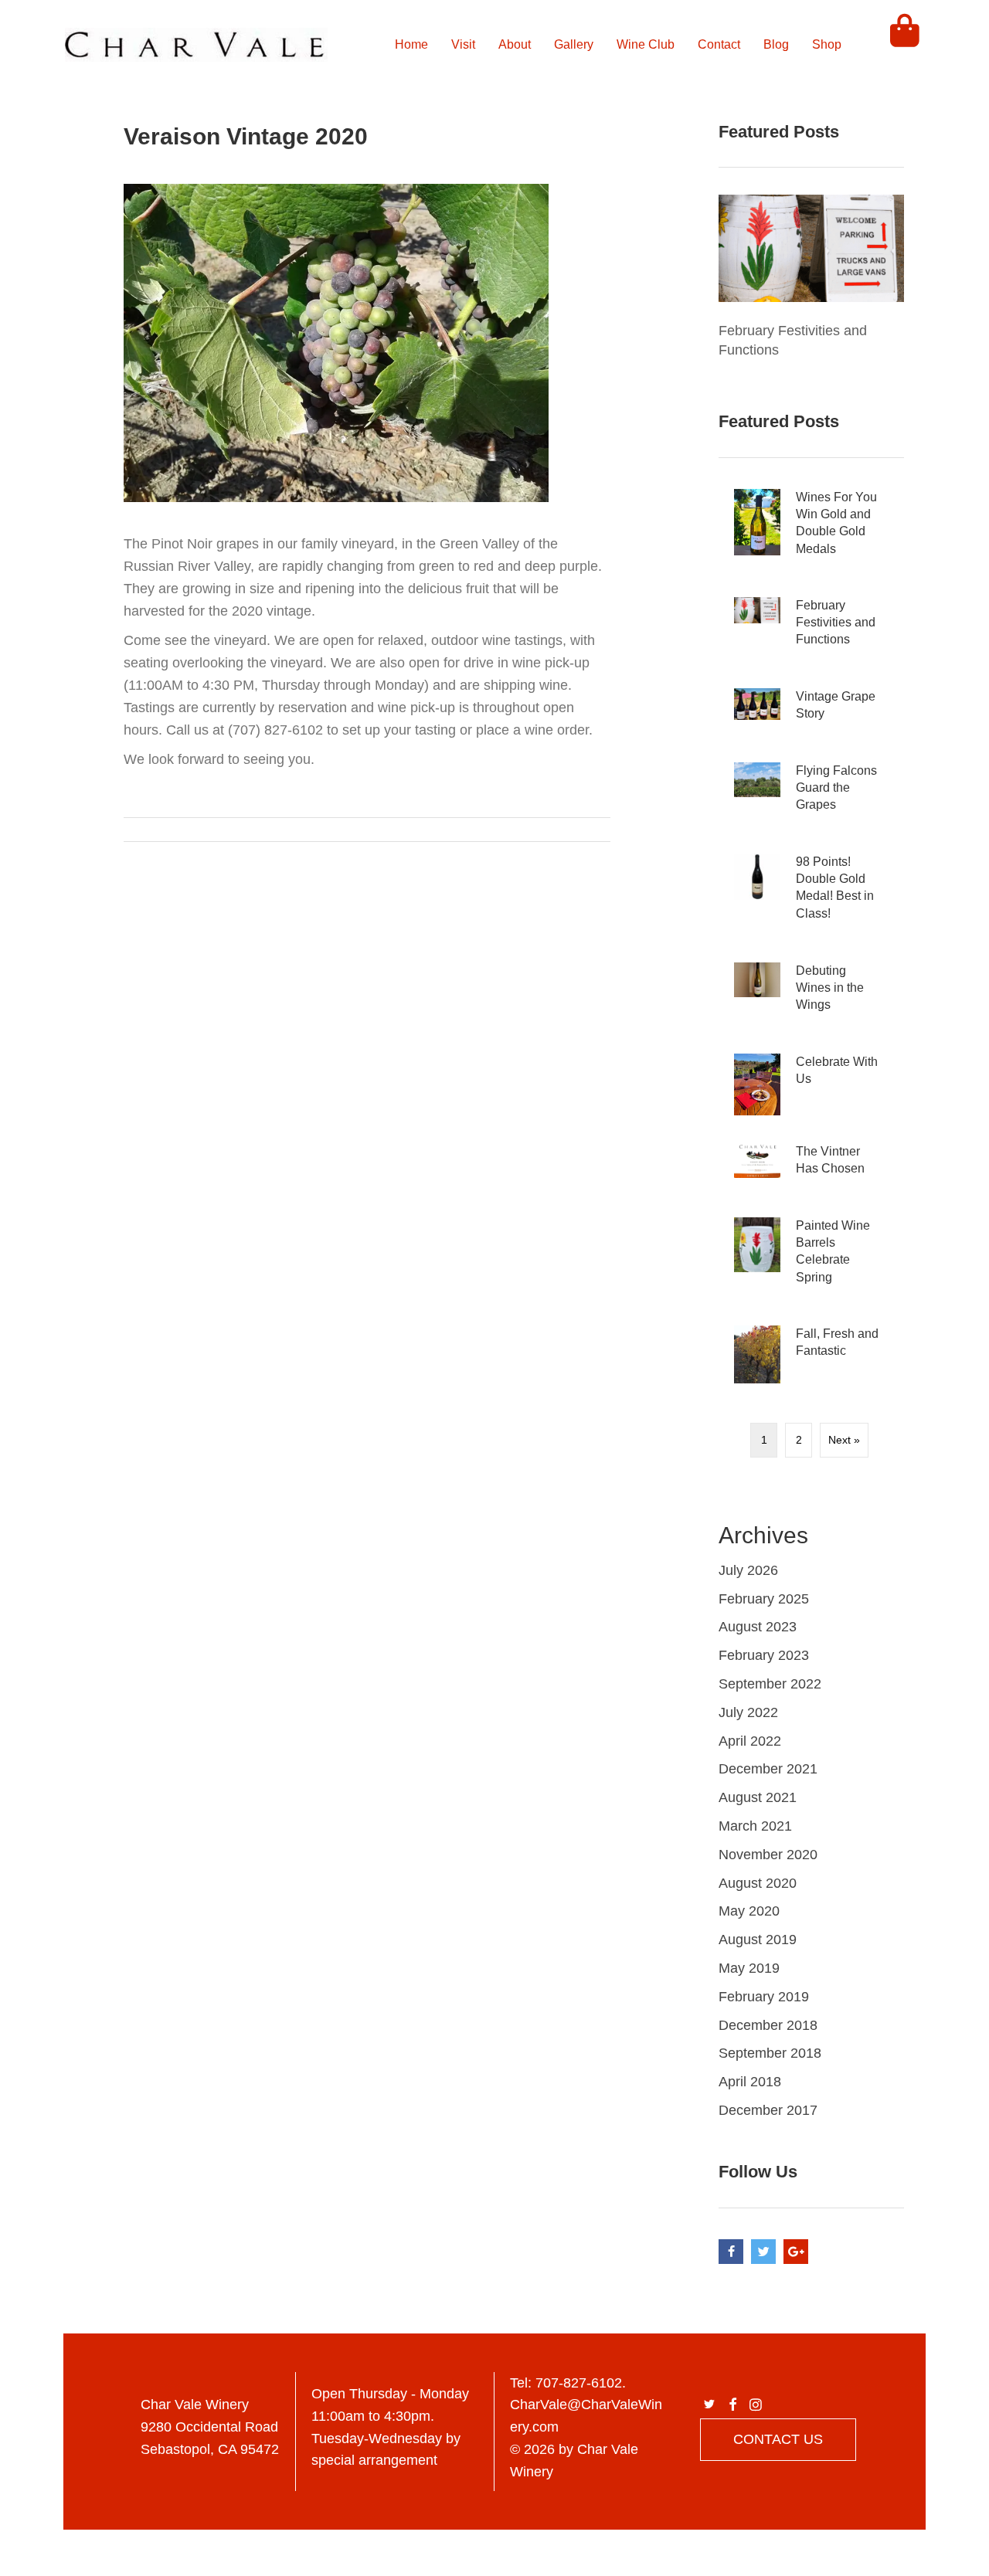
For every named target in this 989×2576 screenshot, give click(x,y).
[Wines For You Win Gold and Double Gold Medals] (811, 529)
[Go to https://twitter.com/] (763, 2252)
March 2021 (755, 1826)
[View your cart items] (905, 45)
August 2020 (758, 1883)
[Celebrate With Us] (811, 1084)
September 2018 (770, 2053)
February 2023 (764, 1655)
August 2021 (758, 1797)
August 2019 (758, 1940)
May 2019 (749, 1968)
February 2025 (764, 1599)
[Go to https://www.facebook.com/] (731, 2252)
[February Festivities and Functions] (811, 247)
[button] (710, 2405)
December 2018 (768, 2025)
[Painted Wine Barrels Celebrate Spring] (811, 1258)
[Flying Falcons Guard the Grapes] (811, 794)
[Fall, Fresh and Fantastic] (811, 1354)
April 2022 (750, 1741)
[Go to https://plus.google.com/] (796, 2252)
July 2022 (748, 1712)
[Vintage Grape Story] (811, 711)
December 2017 (768, 2110)
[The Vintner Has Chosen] (811, 1166)
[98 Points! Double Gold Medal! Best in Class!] (811, 894)
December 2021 (768, 1769)
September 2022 (770, 1684)
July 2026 (748, 1570)
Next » (844, 1440)
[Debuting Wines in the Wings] (811, 994)
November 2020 (768, 1855)
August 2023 (758, 1627)
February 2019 (764, 1997)
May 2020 (749, 1911)
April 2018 (750, 2082)
